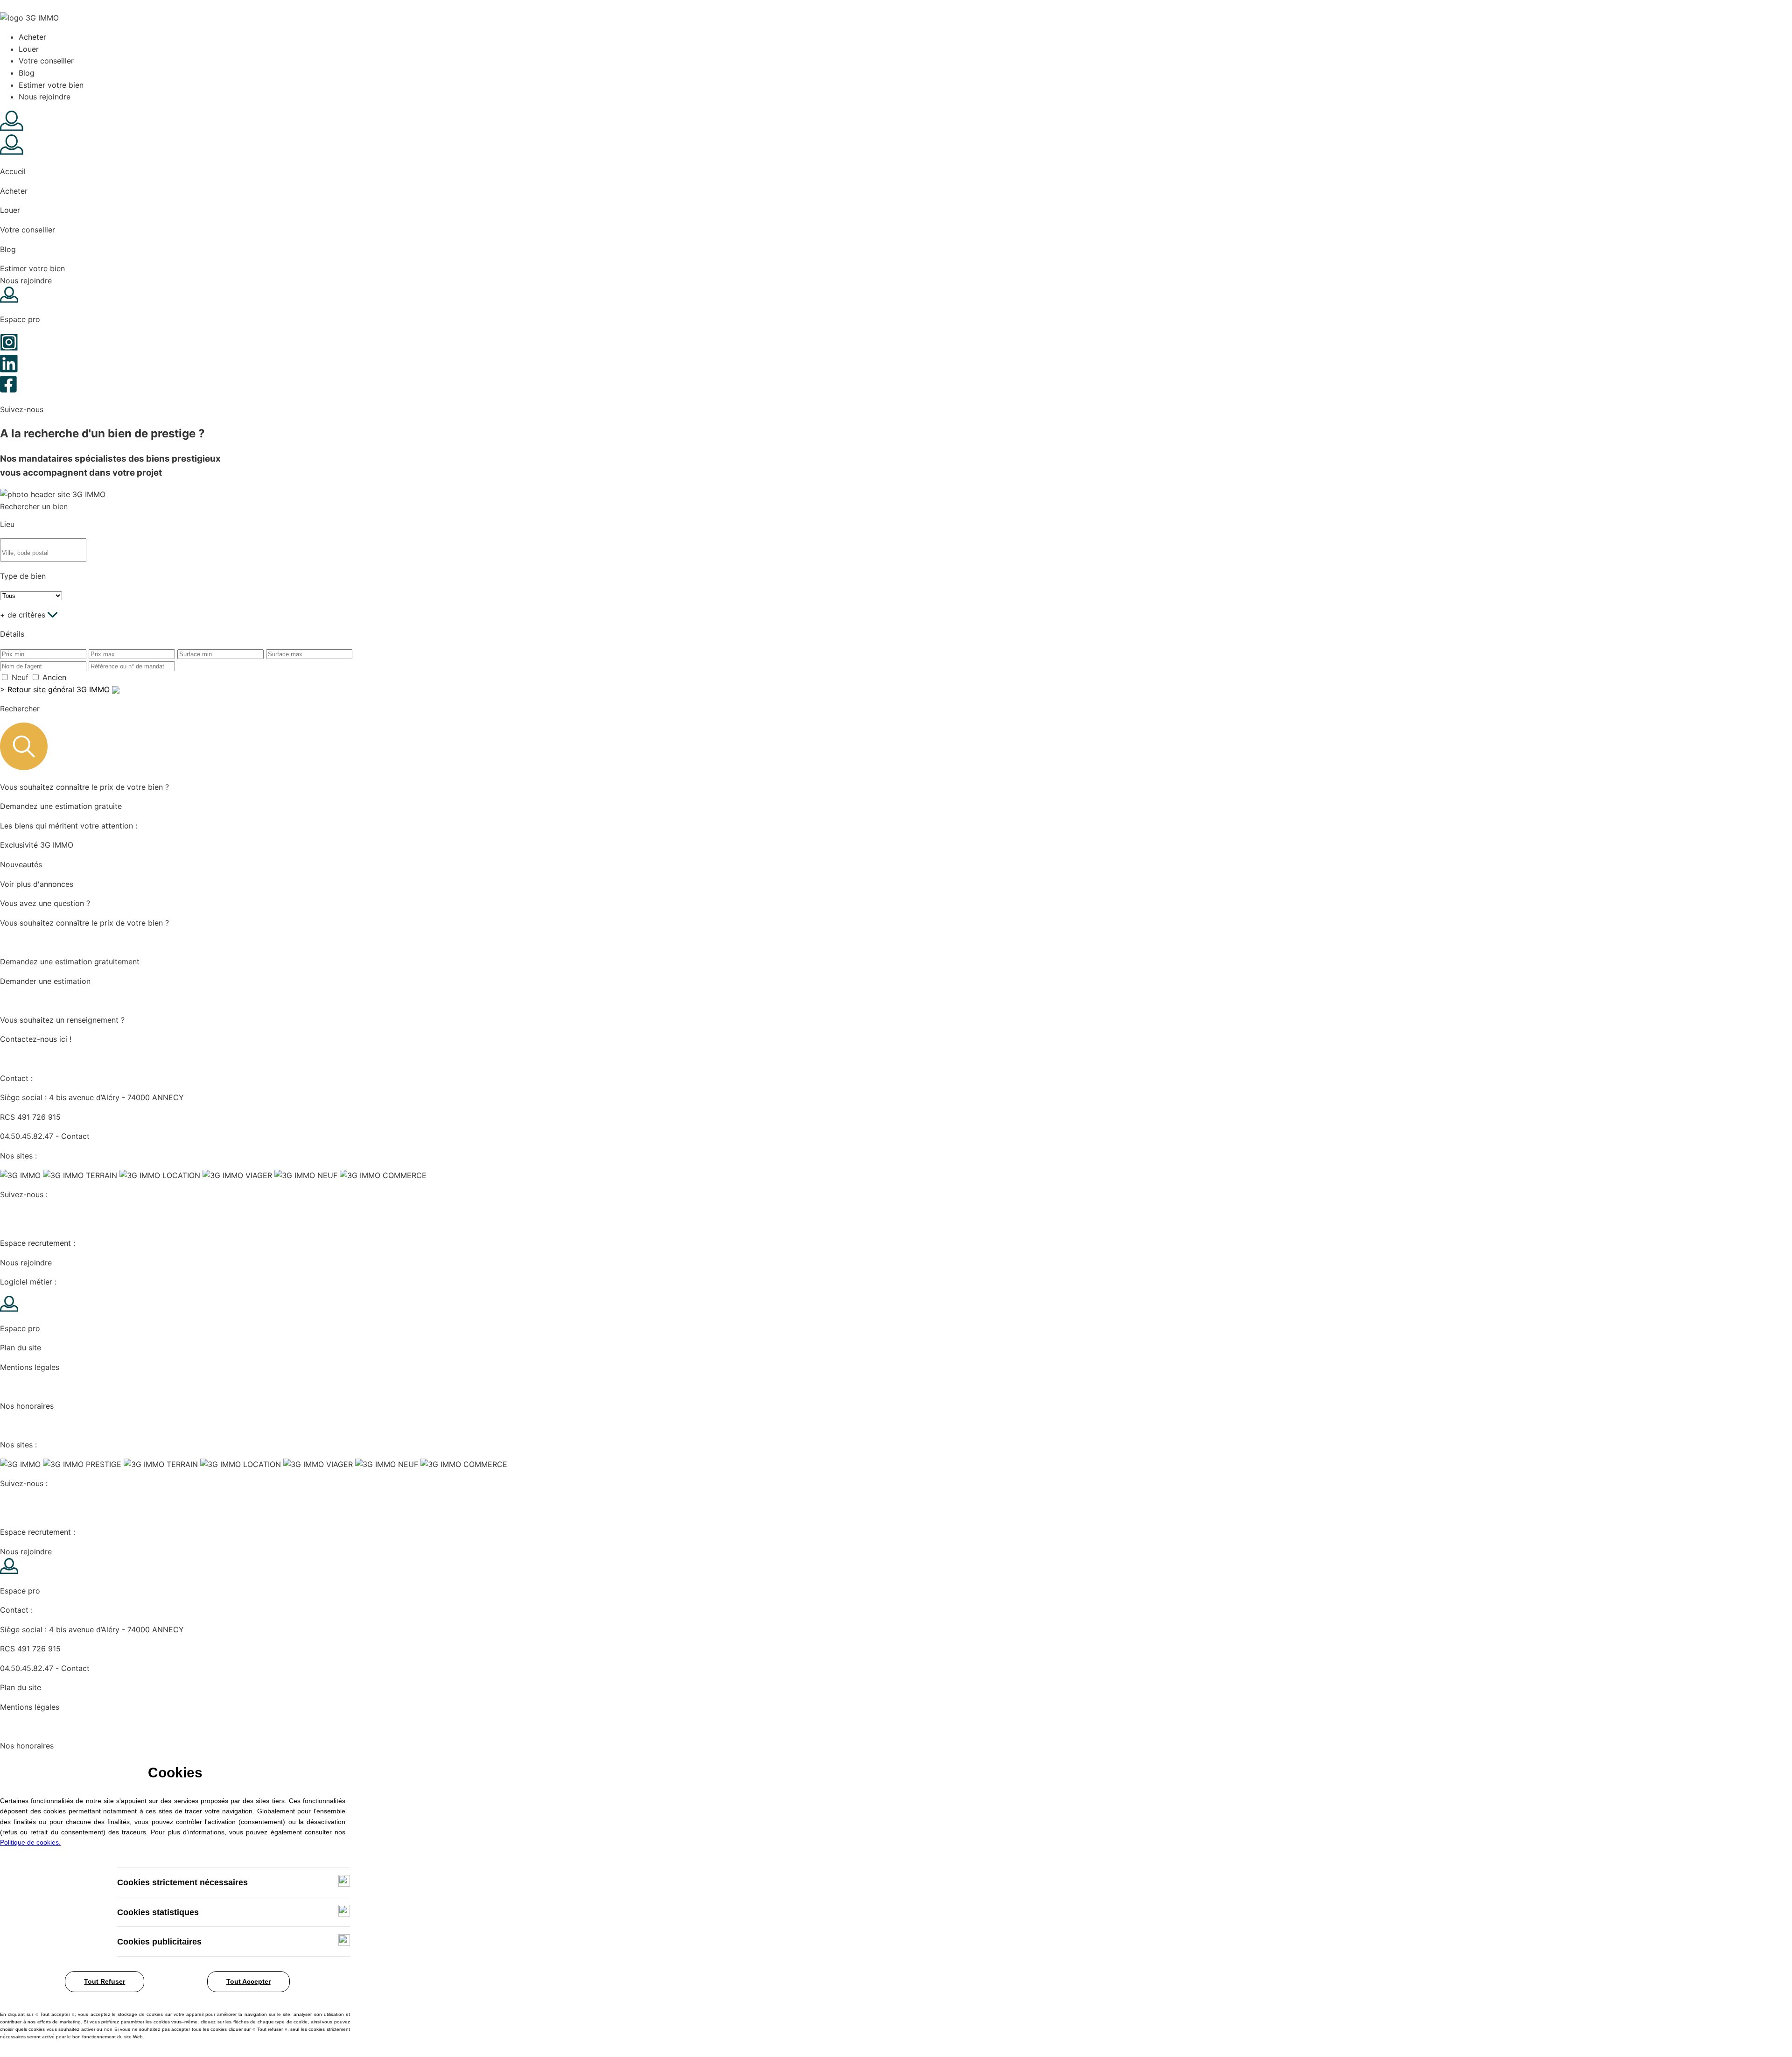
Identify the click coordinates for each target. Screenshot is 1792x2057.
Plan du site (21, 1348)
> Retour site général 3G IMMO (56, 689)
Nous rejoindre (45, 97)
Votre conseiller (46, 61)
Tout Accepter (248, 1981)
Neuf (20, 677)
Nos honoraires (27, 1406)
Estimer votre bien (51, 85)
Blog (27, 73)
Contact (75, 1136)
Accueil (13, 171)
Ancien (54, 677)
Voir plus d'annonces (37, 884)
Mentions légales (30, 1367)
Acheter (32, 37)
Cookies (14, 1387)
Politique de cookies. (30, 1842)
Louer (29, 49)
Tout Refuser (105, 1981)
